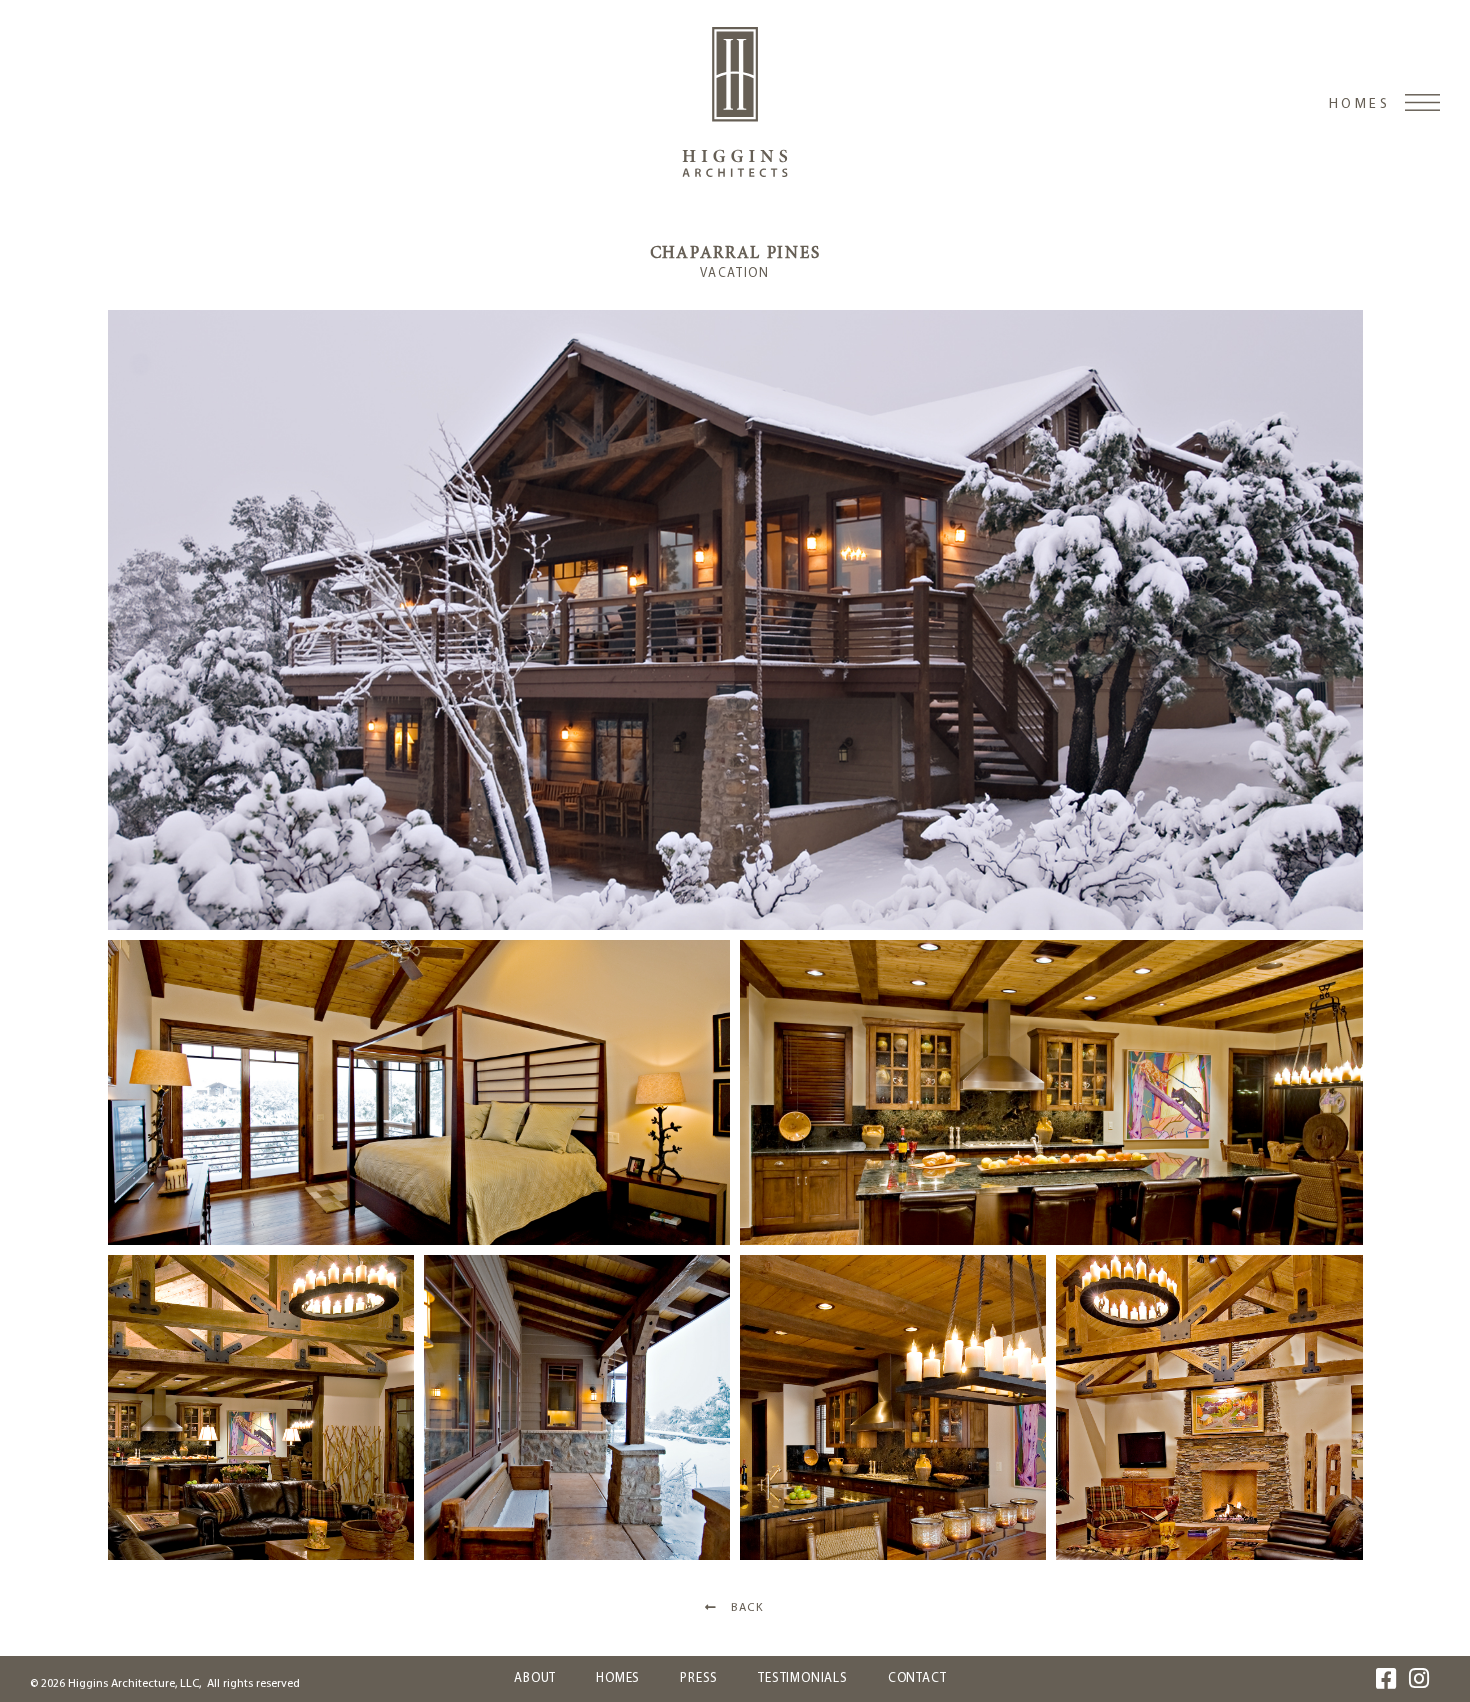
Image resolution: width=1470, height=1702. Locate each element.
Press (699, 1678)
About (535, 1678)
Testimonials (803, 1678)
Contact (917, 1678)
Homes (1359, 104)
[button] (735, 620)
